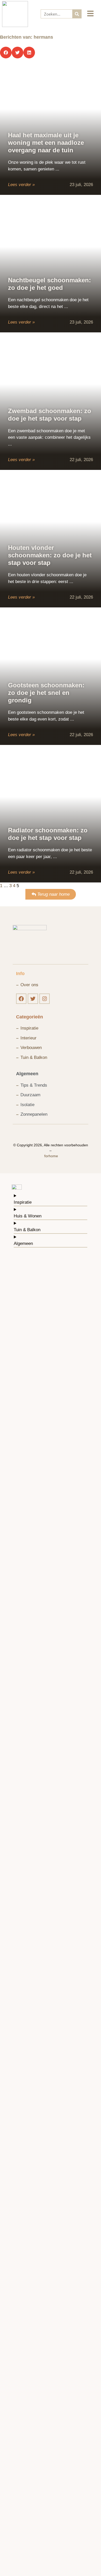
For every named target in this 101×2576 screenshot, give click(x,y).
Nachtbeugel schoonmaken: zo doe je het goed (49, 284)
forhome (51, 1156)
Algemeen (27, 1074)
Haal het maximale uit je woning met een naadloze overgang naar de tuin (46, 143)
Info (20, 974)
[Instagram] (45, 999)
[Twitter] (33, 999)
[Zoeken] (77, 14)
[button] (6, 53)
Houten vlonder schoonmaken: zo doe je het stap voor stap (50, 555)
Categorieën (30, 1017)
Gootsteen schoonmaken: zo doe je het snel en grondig (46, 693)
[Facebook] (21, 999)
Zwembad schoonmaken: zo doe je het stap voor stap (50, 415)
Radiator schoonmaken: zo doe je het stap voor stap (48, 834)
